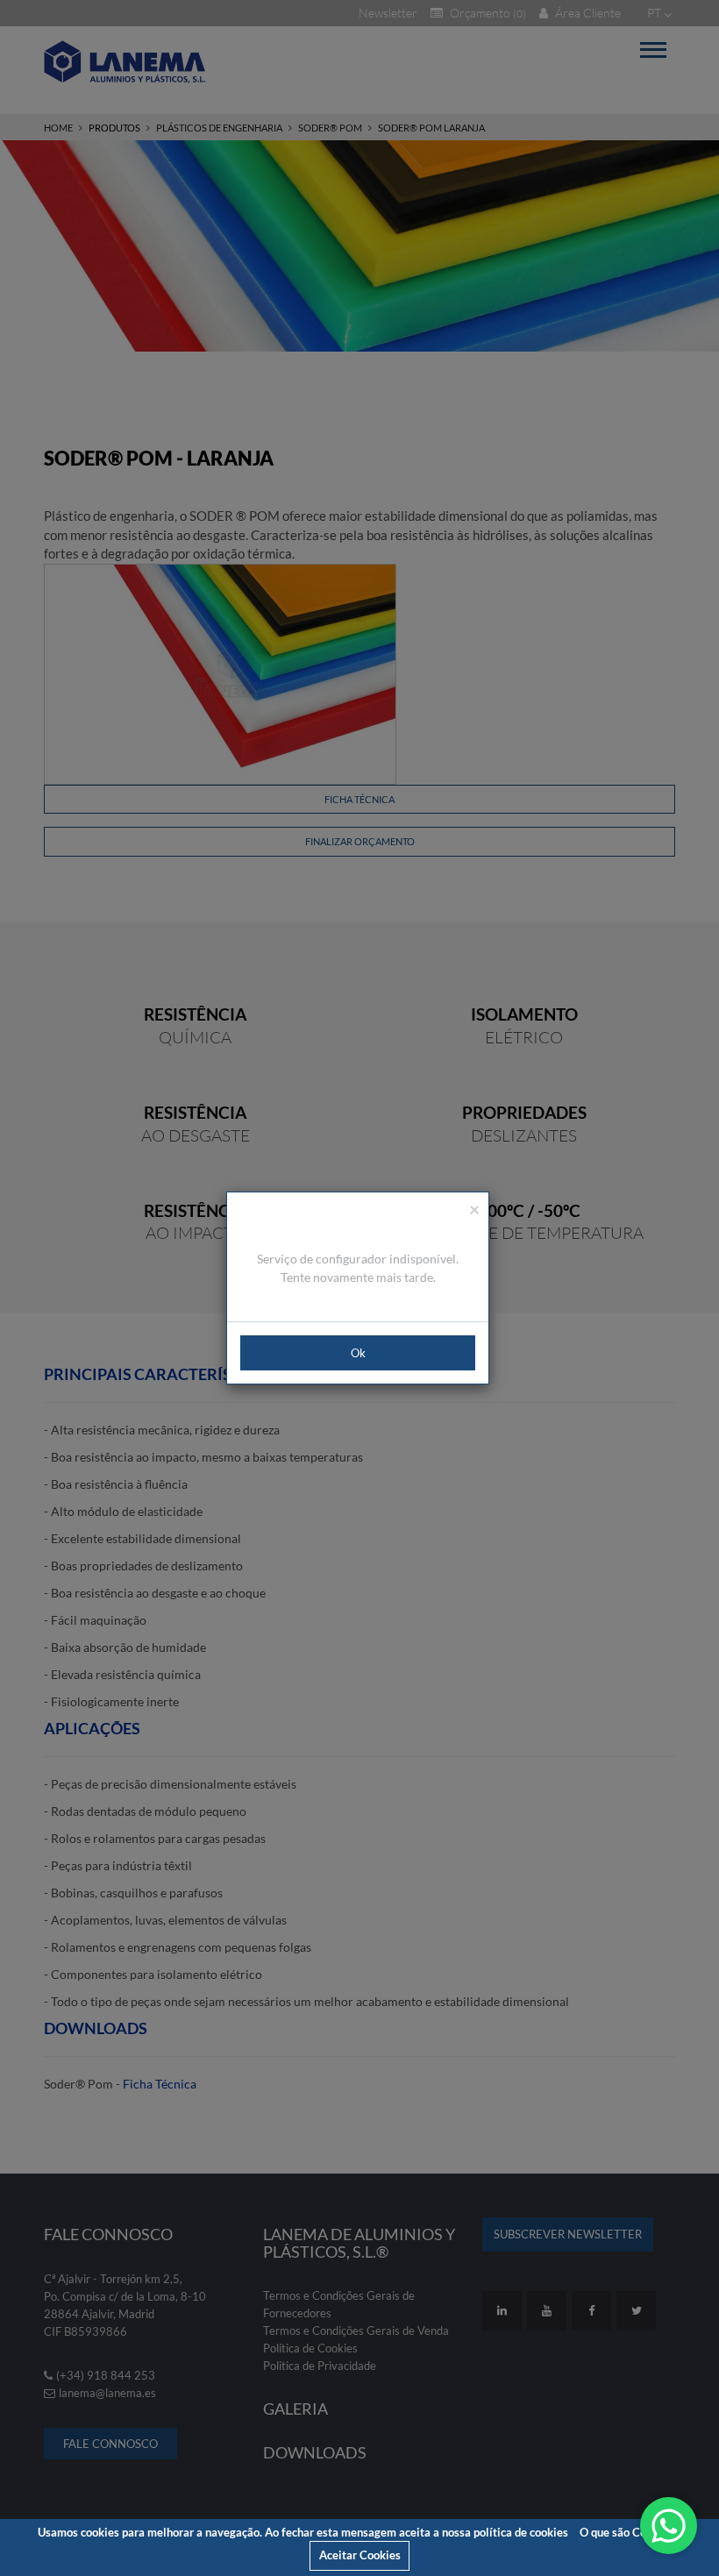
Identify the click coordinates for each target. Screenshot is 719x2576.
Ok (358, 1353)
